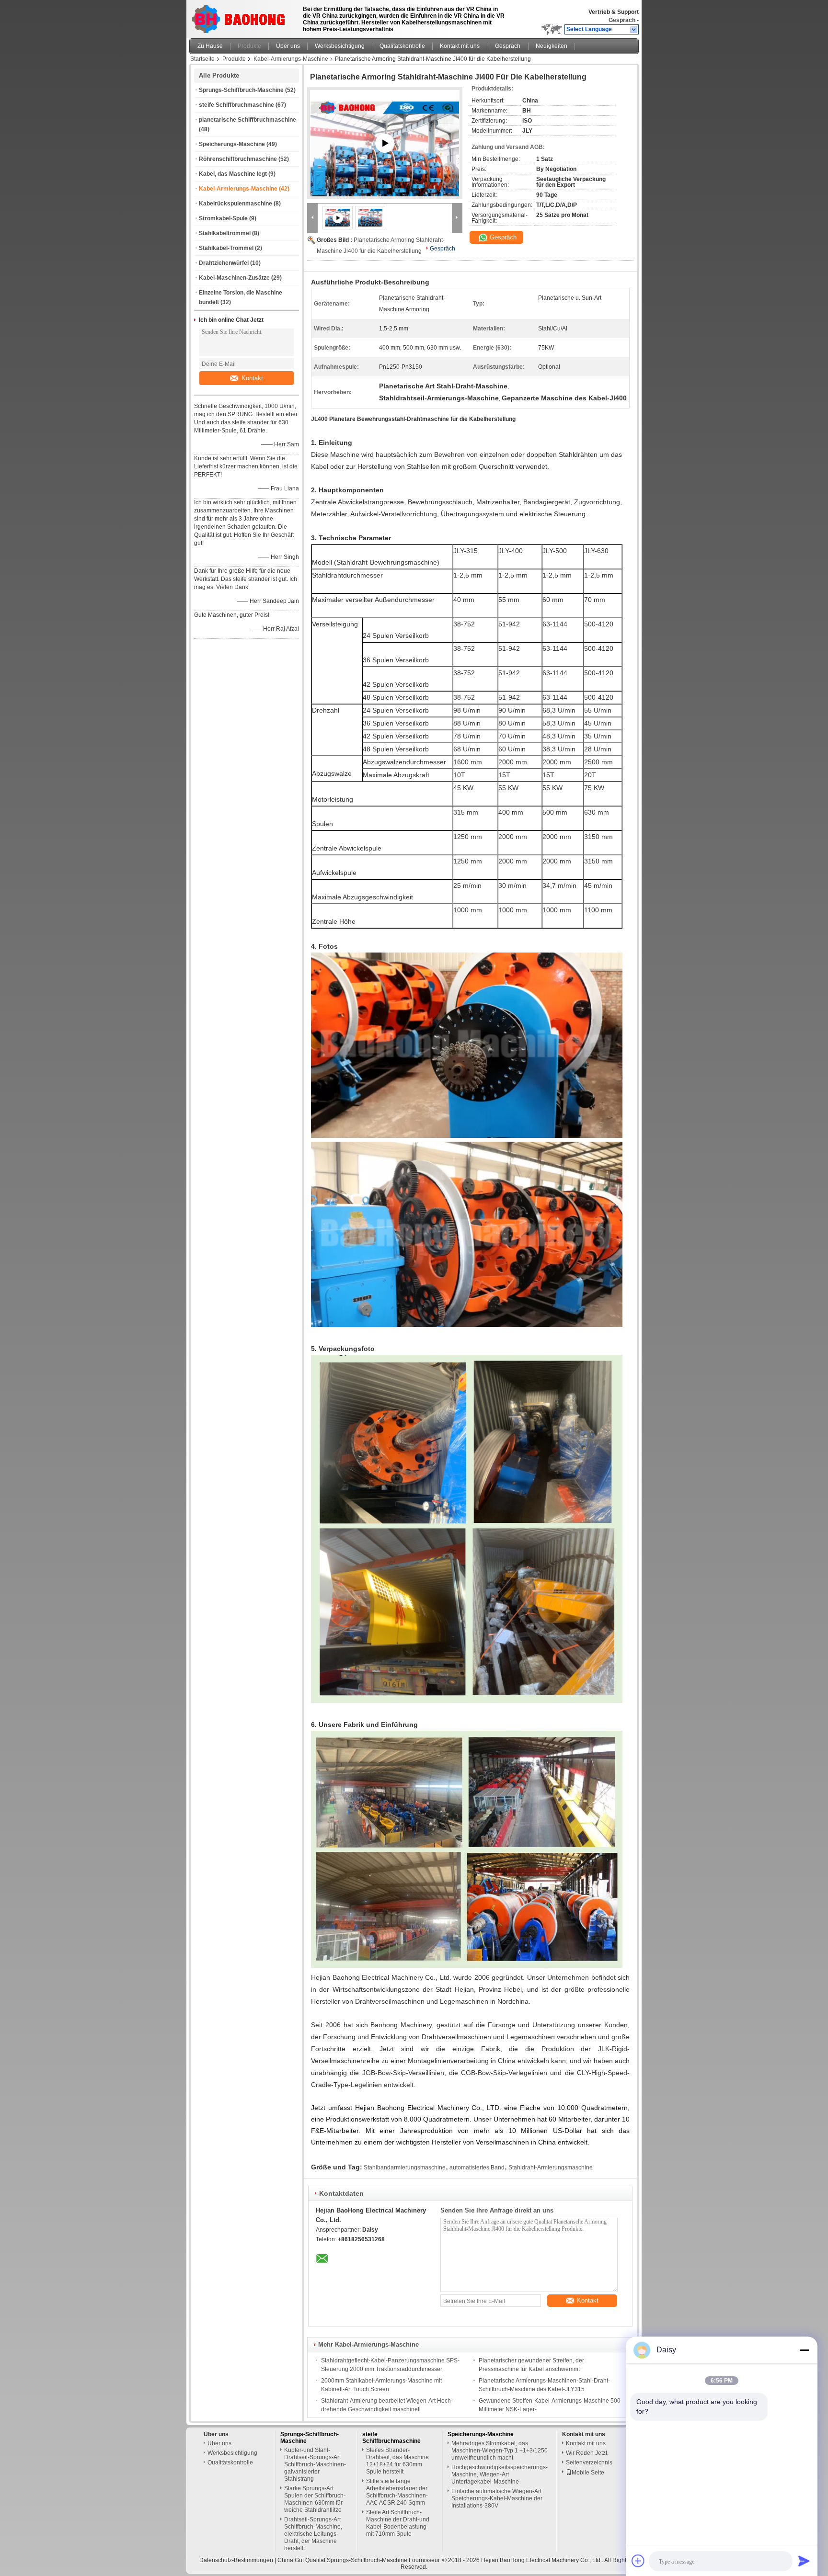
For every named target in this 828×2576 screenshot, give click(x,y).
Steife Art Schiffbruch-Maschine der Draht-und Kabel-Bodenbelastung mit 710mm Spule (398, 2523)
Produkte (249, 46)
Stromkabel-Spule (223, 218)
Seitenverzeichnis (589, 2463)
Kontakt (252, 378)
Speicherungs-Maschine (232, 144)
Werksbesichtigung (340, 46)
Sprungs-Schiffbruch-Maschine (241, 90)
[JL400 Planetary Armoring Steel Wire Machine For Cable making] (370, 217)
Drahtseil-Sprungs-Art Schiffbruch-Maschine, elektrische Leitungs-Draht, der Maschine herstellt (313, 2534)
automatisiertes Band (477, 2167)
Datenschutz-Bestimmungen (236, 2560)
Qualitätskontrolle (402, 46)
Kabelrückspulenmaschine (236, 204)
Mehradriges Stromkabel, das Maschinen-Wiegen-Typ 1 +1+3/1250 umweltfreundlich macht (500, 2451)
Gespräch (622, 20)
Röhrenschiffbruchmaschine (238, 159)
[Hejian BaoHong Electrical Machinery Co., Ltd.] (634, 30)
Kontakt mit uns (460, 46)
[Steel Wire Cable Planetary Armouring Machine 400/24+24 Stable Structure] (385, 155)
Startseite (202, 59)
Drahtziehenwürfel (224, 263)
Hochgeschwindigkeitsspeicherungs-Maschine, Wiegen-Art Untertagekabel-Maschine (500, 2474)
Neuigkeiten (552, 46)
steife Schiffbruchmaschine (236, 105)
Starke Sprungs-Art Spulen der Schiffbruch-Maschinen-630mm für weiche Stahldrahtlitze (315, 2499)
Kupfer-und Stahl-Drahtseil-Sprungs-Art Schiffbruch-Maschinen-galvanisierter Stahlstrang (315, 2464)
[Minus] (804, 2350)
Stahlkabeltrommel (225, 233)
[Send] (804, 2561)
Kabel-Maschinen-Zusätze (234, 278)
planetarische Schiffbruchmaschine (247, 120)
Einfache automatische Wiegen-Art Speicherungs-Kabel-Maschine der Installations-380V (497, 2498)
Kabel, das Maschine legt (233, 174)
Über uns (288, 46)
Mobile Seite (588, 2473)
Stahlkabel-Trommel (226, 248)
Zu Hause (210, 46)
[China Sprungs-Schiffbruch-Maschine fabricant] (241, 17)
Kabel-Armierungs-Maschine (291, 59)
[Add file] (638, 2561)
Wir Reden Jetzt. (587, 2453)
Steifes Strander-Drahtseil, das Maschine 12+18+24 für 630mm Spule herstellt (397, 2461)
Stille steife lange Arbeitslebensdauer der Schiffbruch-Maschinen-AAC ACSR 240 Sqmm (397, 2492)
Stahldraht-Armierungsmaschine (551, 2167)
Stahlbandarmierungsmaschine (405, 2167)
